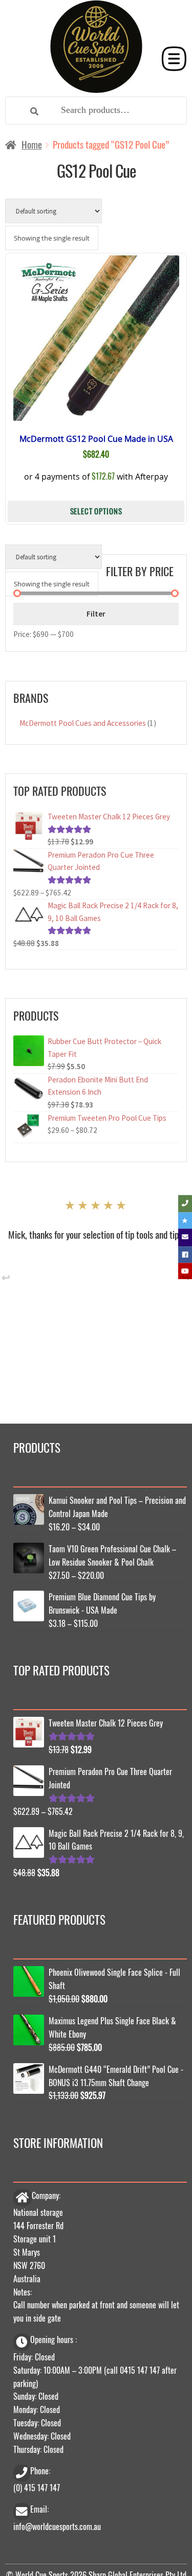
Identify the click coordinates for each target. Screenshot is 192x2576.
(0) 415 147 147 (37, 2487)
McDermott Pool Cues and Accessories (83, 723)
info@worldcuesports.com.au (57, 2526)
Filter (96, 613)
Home (32, 144)
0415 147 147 (140, 2370)
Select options (96, 511)
